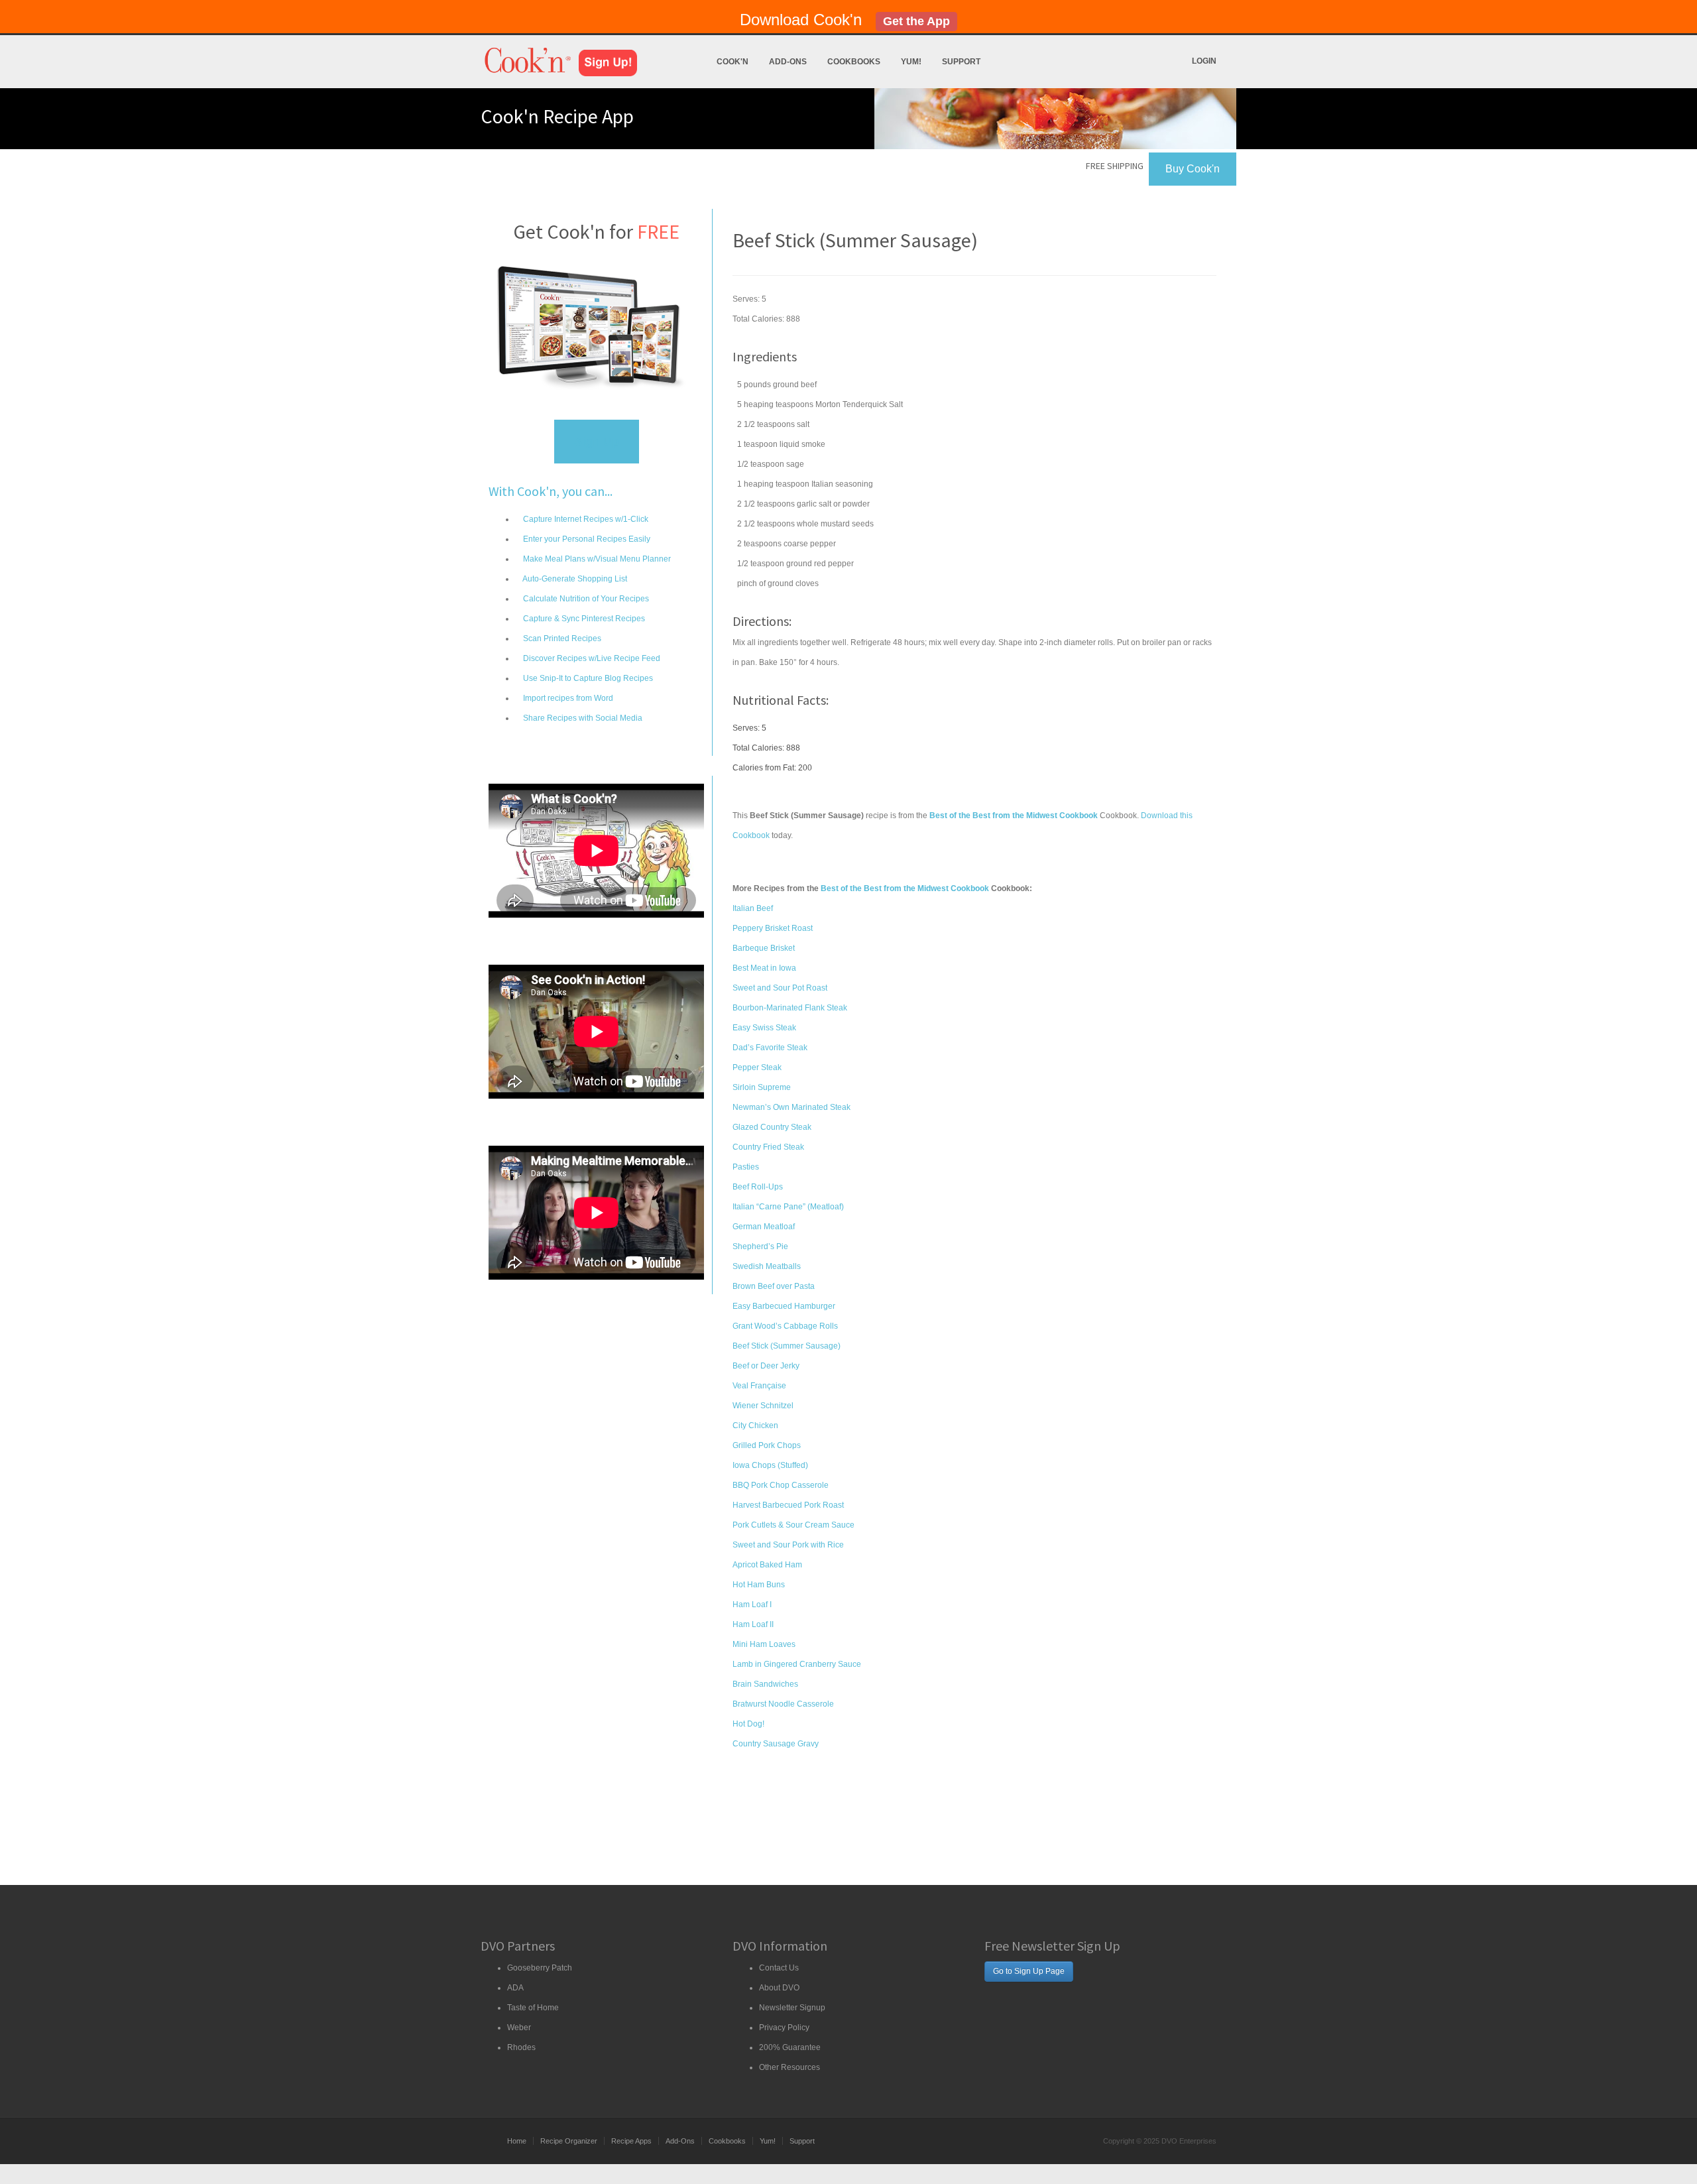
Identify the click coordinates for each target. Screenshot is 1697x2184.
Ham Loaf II (753, 1624)
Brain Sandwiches (765, 1684)
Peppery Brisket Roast (773, 928)
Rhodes (521, 2047)
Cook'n (732, 62)
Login (1204, 61)
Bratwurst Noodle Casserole (783, 1704)
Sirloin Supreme (762, 1087)
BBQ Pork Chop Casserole (781, 1485)
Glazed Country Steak (772, 1127)
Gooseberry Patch (540, 1968)
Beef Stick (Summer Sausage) (787, 1346)
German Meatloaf (764, 1227)
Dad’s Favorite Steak (770, 1048)
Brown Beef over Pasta (774, 1286)
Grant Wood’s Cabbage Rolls (785, 1326)
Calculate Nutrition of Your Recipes (585, 599)
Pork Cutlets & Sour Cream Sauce (793, 1525)
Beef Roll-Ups (758, 1187)
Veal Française (759, 1386)
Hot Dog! (748, 1724)
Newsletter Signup (792, 2008)
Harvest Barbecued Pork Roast (788, 1505)
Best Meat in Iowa (764, 968)
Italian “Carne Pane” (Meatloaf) (788, 1207)
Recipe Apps (631, 2141)
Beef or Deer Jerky (766, 1366)
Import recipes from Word (567, 698)
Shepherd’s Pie (760, 1246)
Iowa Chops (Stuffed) (770, 1465)
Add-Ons (788, 62)
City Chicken (755, 1426)
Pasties (746, 1167)
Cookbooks (854, 62)
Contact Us (779, 1968)
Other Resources (790, 2067)
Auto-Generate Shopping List (574, 579)
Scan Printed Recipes (561, 638)
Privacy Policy (784, 2028)
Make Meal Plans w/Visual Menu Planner (596, 559)
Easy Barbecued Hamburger (784, 1306)
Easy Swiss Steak (764, 1028)
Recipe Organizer (569, 2141)
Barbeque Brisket (764, 948)
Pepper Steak (757, 1067)
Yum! (911, 62)
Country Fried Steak (768, 1147)
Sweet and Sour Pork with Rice (788, 1545)
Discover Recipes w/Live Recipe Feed (591, 658)
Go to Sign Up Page (1029, 1971)
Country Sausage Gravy (776, 1744)
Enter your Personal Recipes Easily (586, 539)
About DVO (779, 1988)
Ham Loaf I (752, 1605)
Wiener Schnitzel (763, 1406)
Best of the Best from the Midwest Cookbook (905, 888)
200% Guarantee (790, 2047)
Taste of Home (533, 2008)
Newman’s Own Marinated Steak (791, 1107)
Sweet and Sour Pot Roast (780, 988)
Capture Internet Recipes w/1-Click (585, 519)
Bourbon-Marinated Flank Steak (790, 1008)
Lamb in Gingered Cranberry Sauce (797, 1664)
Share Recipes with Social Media (582, 718)
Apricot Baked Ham (767, 1565)
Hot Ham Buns (759, 1585)
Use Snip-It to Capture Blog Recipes (587, 678)
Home (517, 2141)
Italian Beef (753, 908)
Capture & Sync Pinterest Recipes (583, 619)
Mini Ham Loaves (764, 1644)
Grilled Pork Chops (767, 1445)
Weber (519, 2028)
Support (961, 62)
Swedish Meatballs (767, 1266)
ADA (515, 1988)
